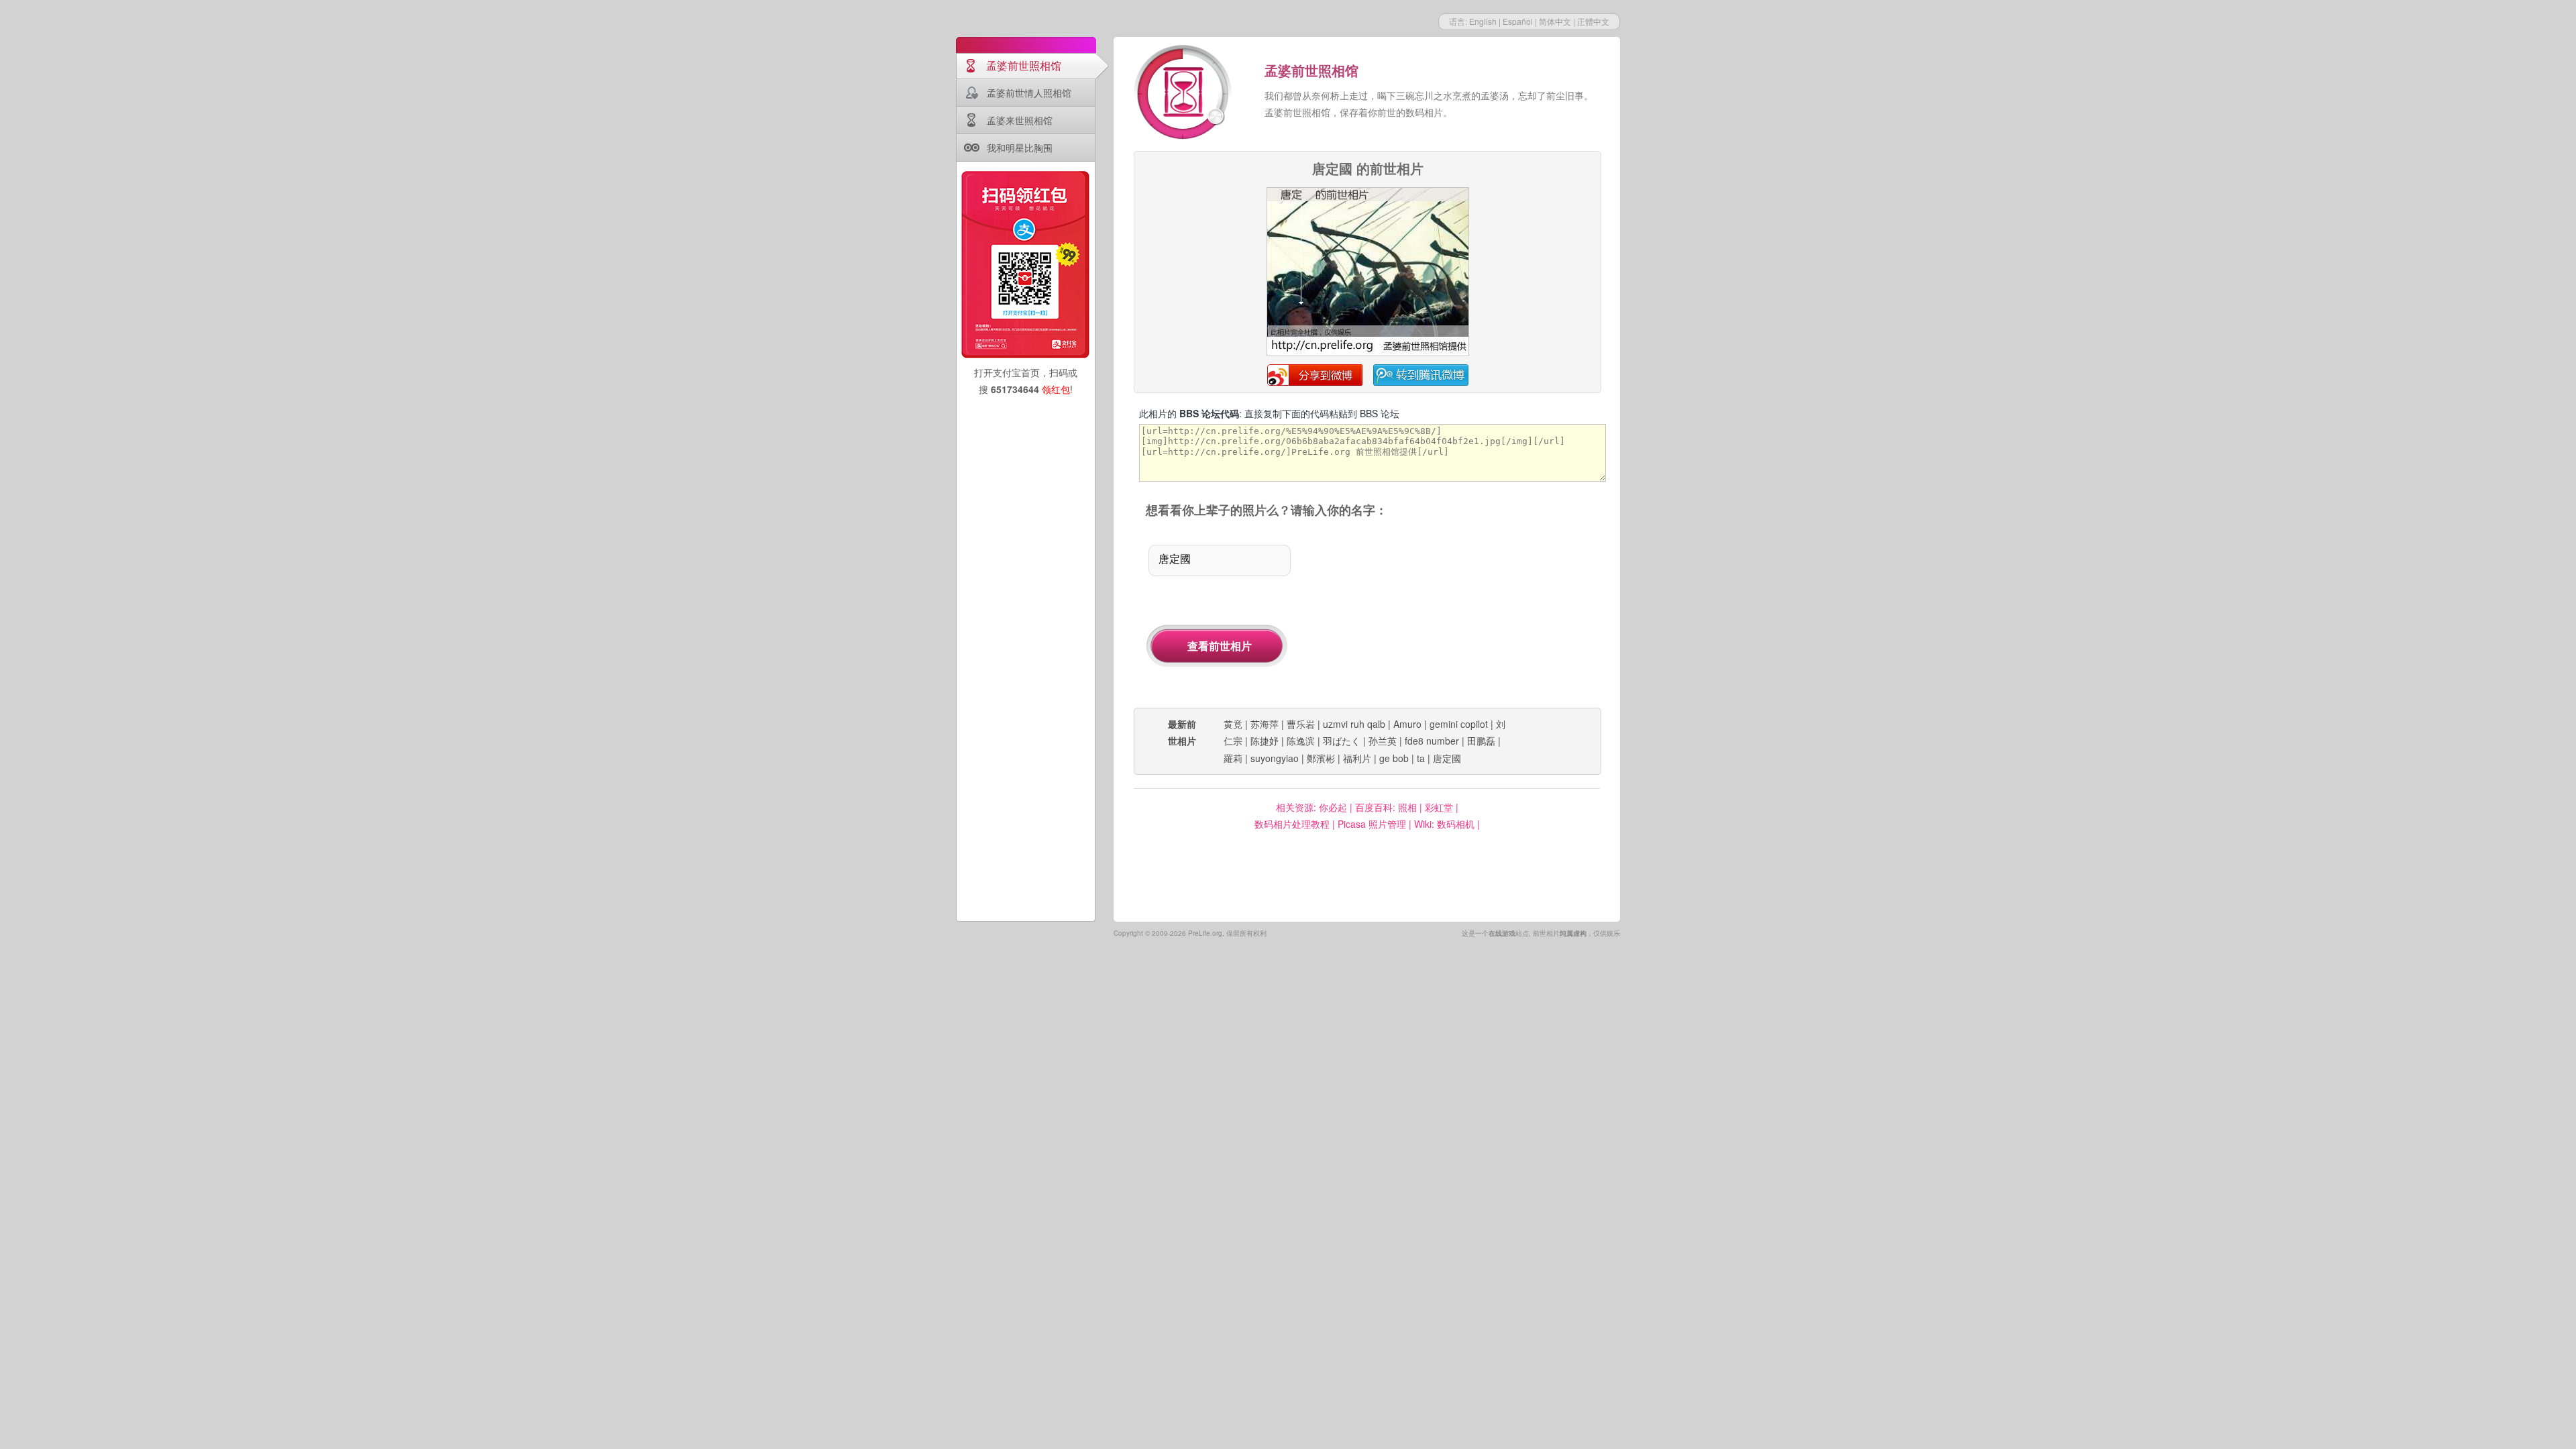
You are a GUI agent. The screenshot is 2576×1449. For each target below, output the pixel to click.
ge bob (1394, 758)
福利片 (1357, 758)
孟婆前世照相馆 (1024, 65)
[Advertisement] (1461, 614)
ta (1421, 758)
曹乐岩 (1301, 724)
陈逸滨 (1301, 741)
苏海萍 (1265, 724)
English (1483, 21)
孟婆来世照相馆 (1020, 120)
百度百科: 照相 (1386, 807)
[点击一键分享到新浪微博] (1368, 354)
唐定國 (1447, 758)
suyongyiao (1275, 758)
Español (1518, 21)
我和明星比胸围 (1020, 148)
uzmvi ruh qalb (1354, 724)
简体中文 (1555, 21)
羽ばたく (1342, 741)
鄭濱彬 (1321, 758)
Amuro (1407, 724)
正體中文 (1593, 21)
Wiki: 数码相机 (1444, 824)
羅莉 (1233, 758)
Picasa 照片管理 (1372, 824)
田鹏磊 (1481, 741)
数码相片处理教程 (1292, 824)
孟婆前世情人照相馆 (1029, 93)
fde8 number (1432, 741)
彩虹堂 (1439, 807)
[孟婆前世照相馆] (1184, 94)
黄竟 (1233, 724)
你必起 (1333, 807)
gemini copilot (1459, 724)
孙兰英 (1383, 741)
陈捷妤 (1265, 741)
